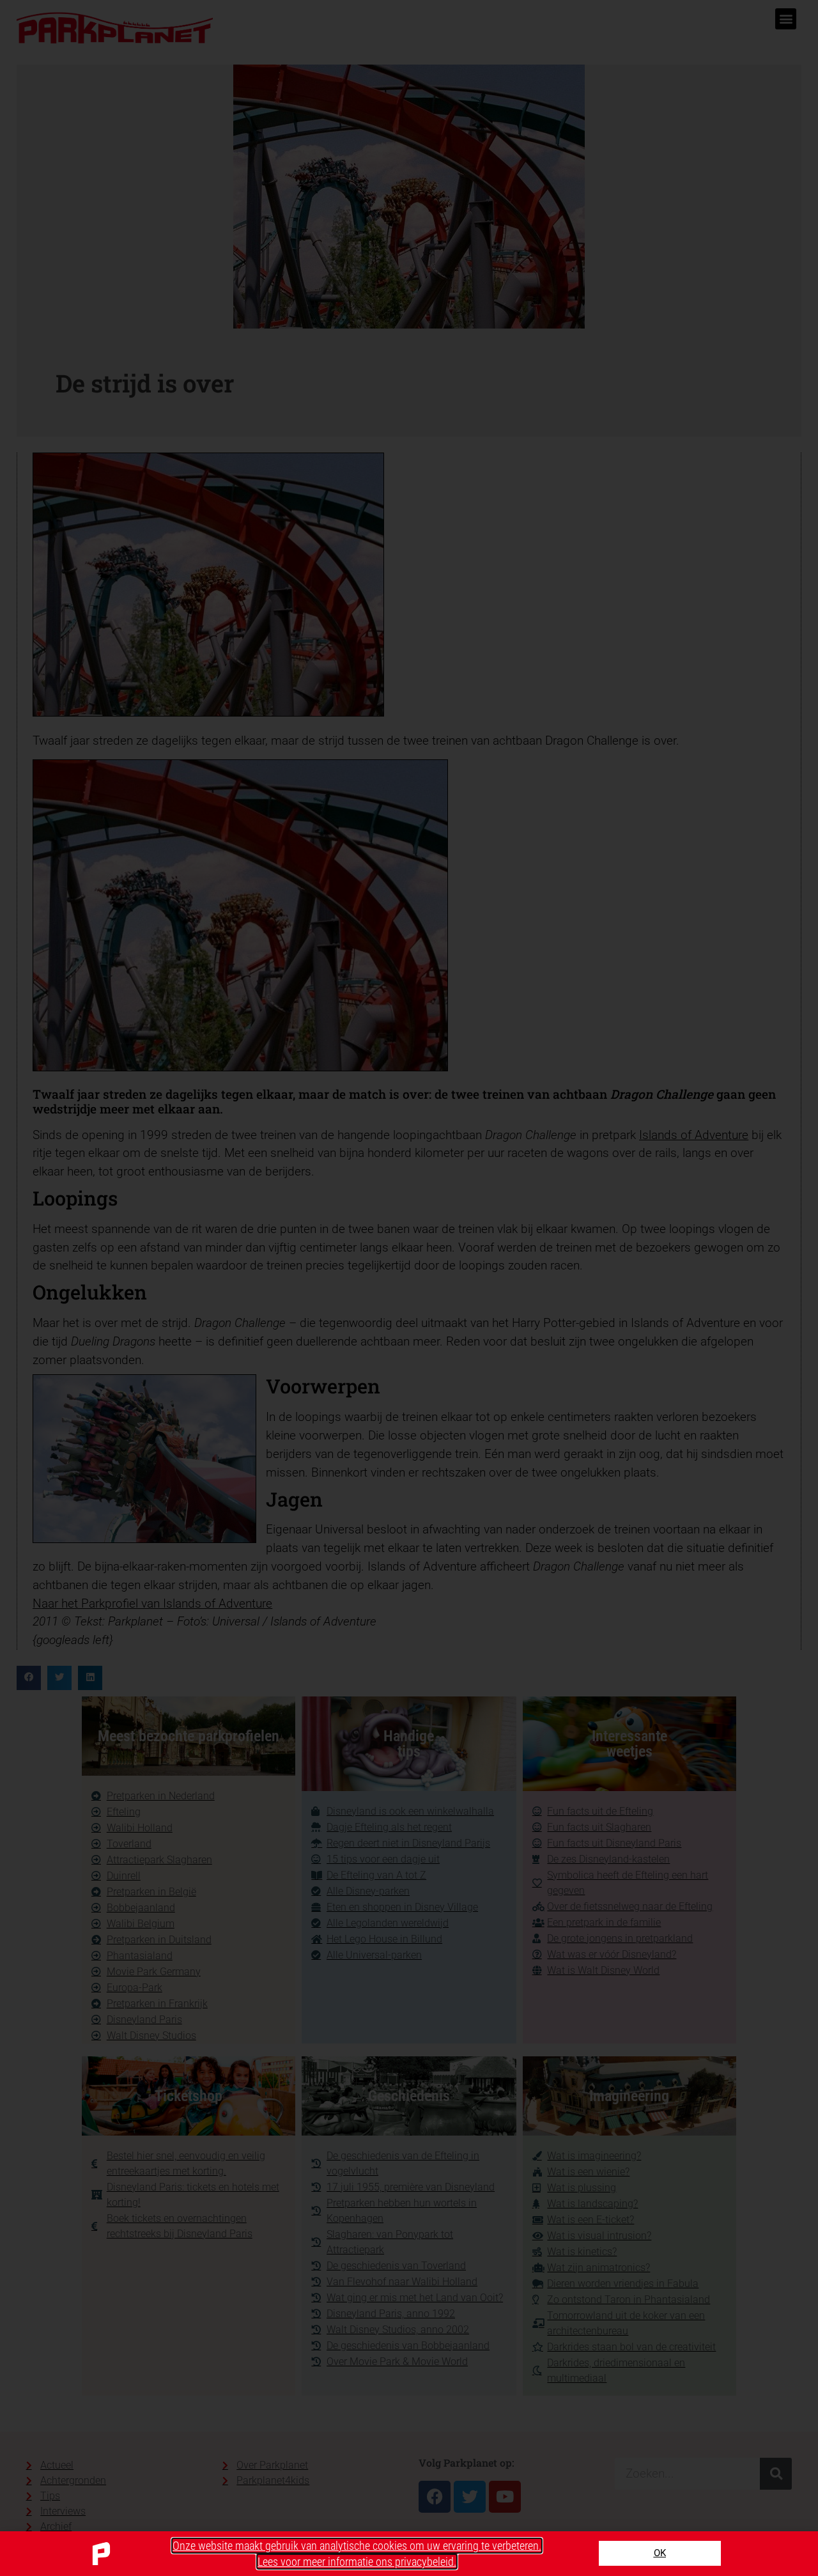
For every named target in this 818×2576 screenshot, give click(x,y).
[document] (409, 1288)
